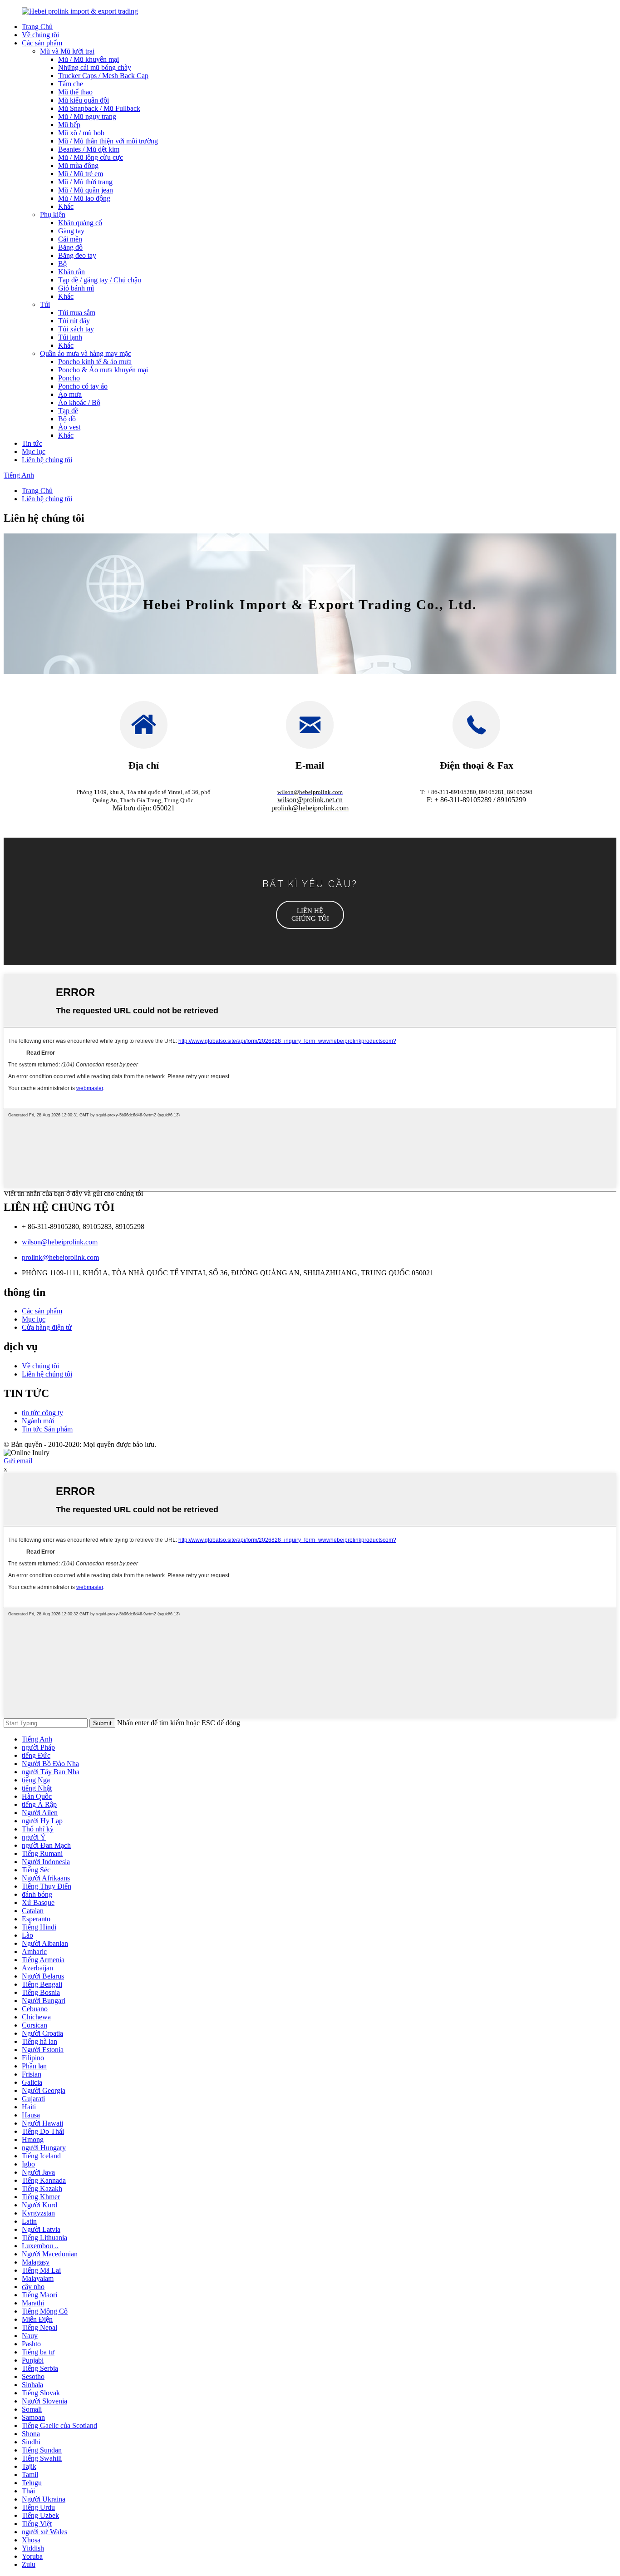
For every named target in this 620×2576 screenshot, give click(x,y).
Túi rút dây (74, 321)
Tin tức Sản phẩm (47, 1429)
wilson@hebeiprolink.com (60, 1242)
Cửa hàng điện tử (47, 1327)
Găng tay (71, 231)
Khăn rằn (71, 272)
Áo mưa (70, 394)
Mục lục (34, 452)
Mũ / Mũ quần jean (86, 190)
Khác (66, 206)
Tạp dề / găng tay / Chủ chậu (100, 280)
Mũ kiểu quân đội (84, 100)
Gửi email (18, 1461)
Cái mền (70, 239)
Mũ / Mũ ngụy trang (87, 116)
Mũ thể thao (75, 92)
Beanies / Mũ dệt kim (89, 149)
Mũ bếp (69, 125)
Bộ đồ (67, 419)
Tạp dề (68, 411)
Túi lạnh (70, 337)
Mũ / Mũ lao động (84, 198)
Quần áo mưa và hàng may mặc (86, 353)
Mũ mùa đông (78, 165)
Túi (45, 304)
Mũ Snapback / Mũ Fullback (99, 108)
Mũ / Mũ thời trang (85, 182)
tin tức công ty (42, 1413)
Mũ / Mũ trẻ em (81, 174)
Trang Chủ (37, 27)
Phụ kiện (53, 215)
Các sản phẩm (42, 43)
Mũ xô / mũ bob (81, 133)
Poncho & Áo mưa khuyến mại (103, 370)
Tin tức (32, 443)
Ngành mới (38, 1421)
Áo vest (69, 427)
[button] (310, 915)
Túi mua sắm (77, 313)
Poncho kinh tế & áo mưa (95, 362)
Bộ (62, 264)
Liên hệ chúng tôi (47, 460)
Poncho (69, 378)
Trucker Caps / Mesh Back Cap (103, 76)
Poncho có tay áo (83, 386)
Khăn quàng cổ (80, 223)
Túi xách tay (76, 329)
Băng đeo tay (77, 255)
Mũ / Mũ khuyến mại (89, 59)
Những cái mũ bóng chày (95, 67)
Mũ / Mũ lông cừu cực (91, 157)
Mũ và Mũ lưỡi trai (67, 51)
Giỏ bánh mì (76, 288)
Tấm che (71, 84)
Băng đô (70, 247)
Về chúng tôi (40, 35)
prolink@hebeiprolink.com (60, 1257)
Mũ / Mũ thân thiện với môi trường (108, 141)
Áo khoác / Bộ (79, 402)
